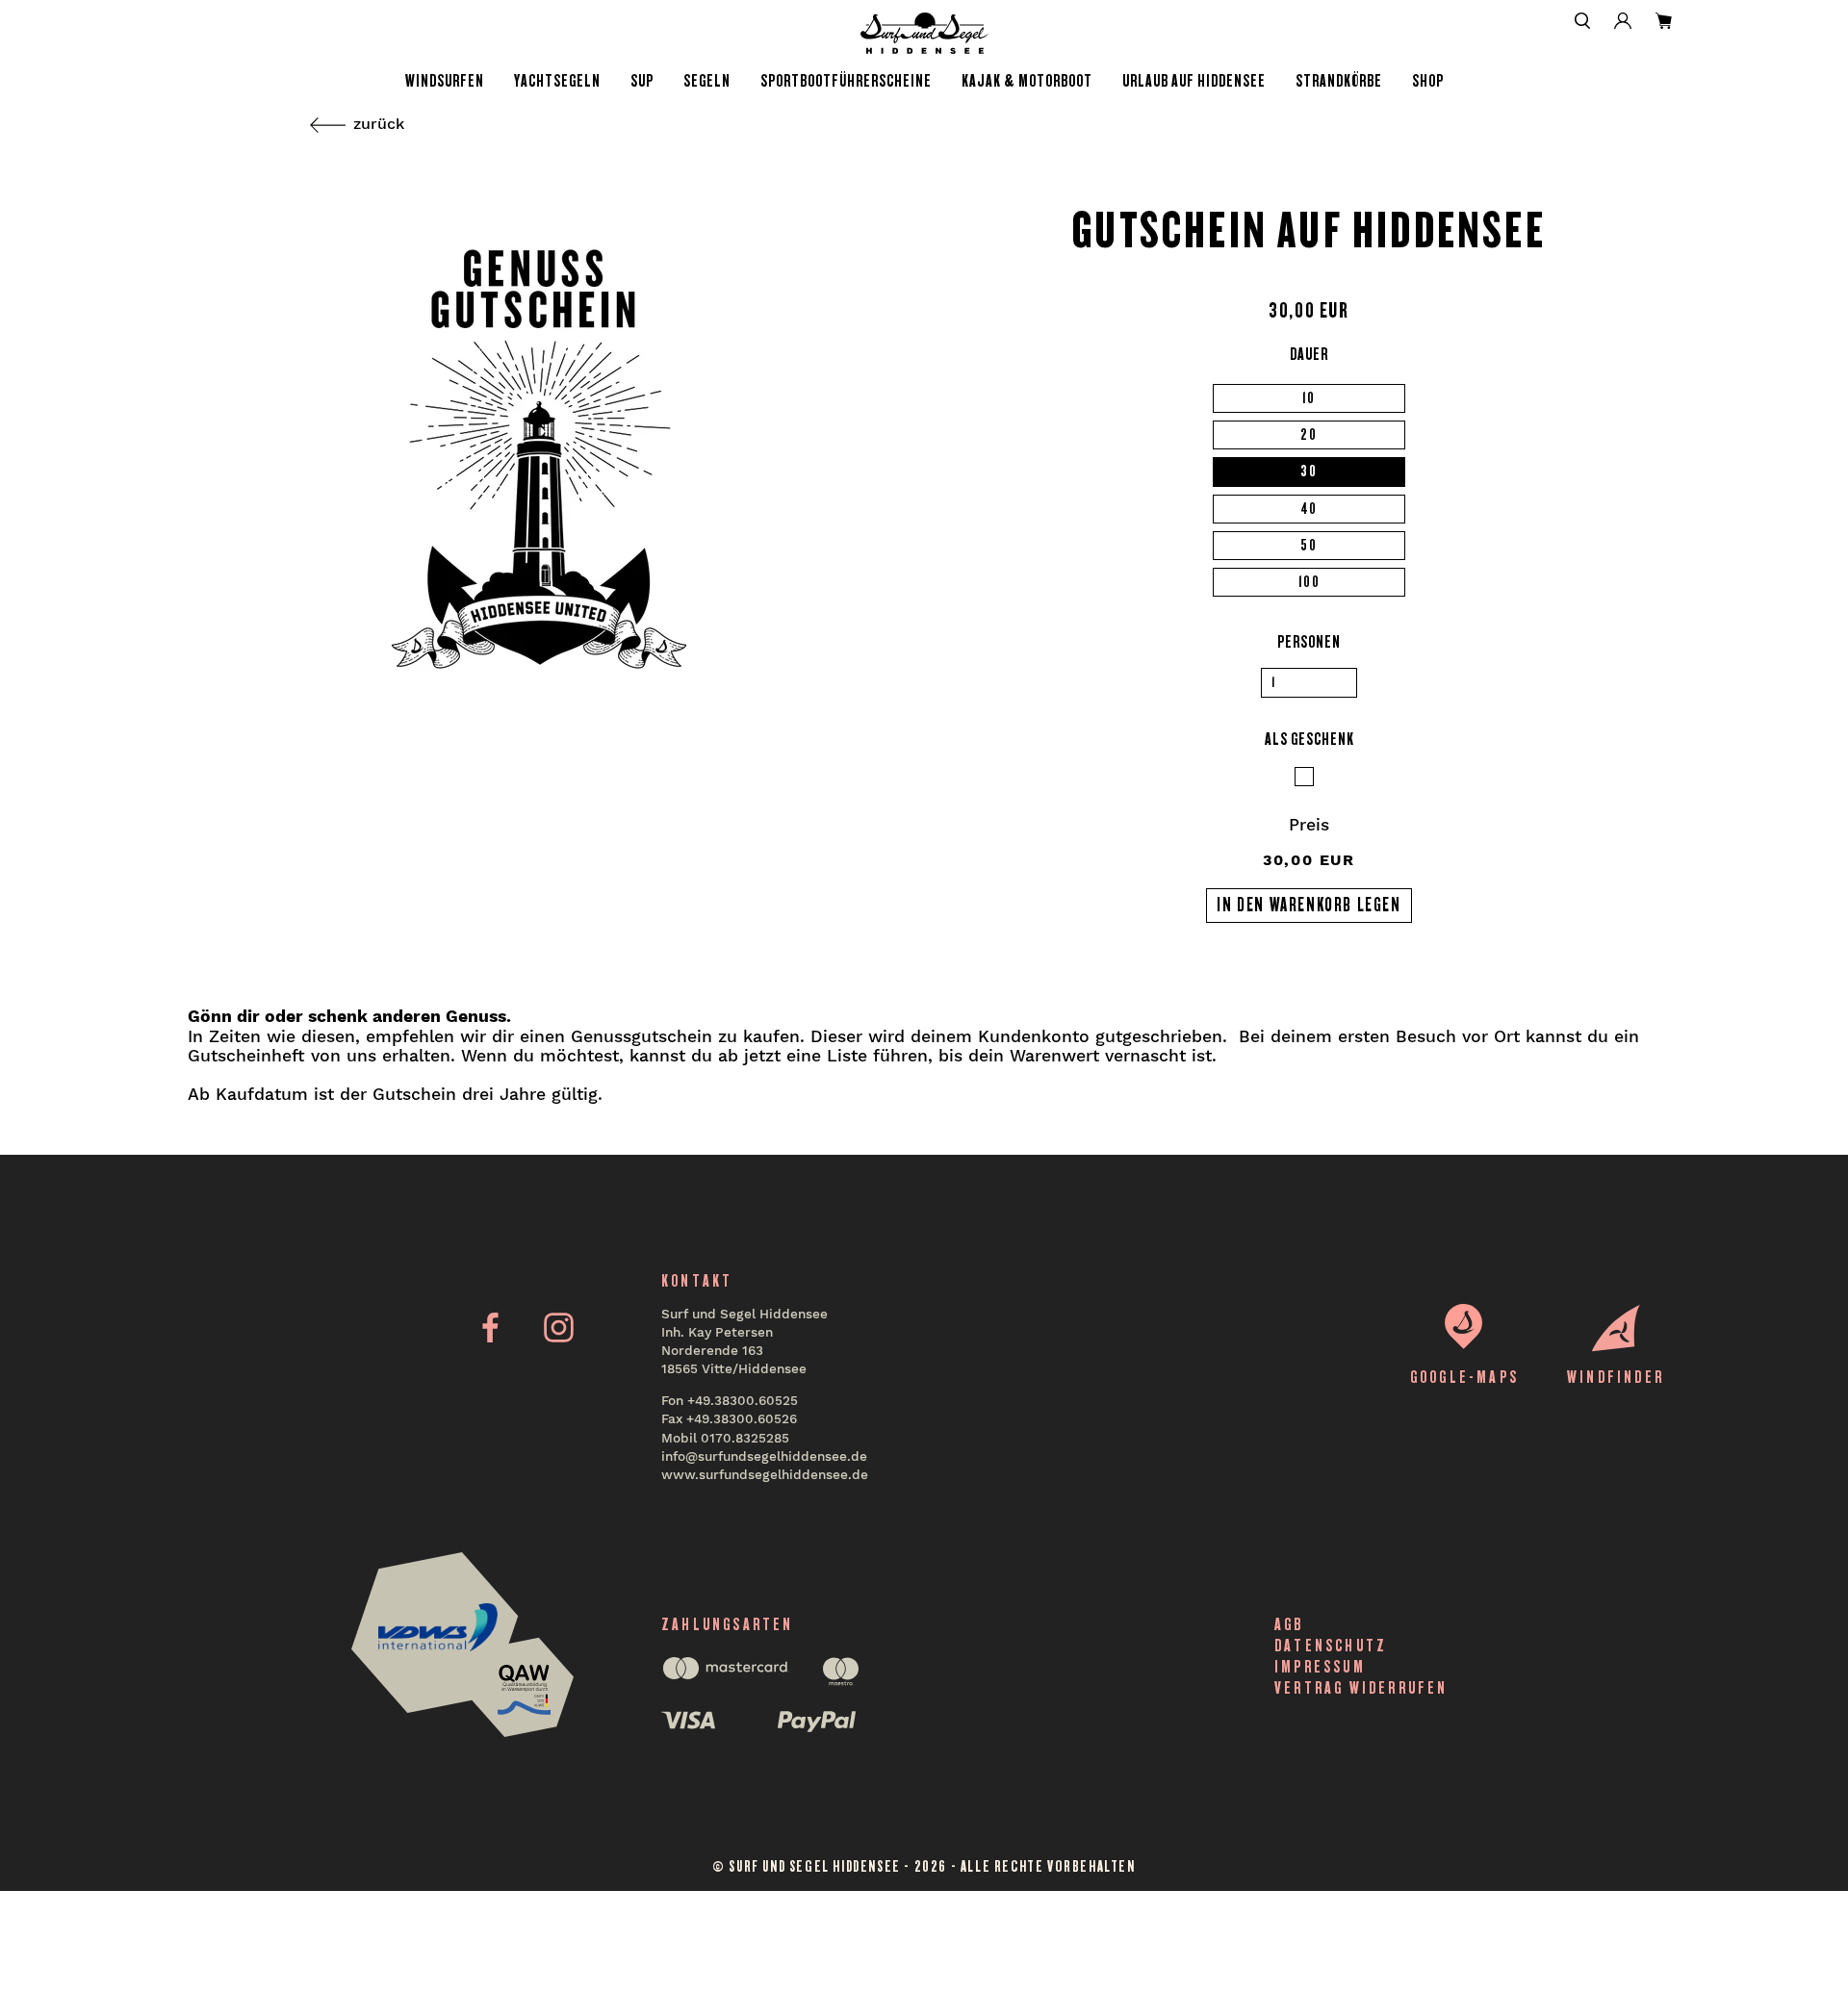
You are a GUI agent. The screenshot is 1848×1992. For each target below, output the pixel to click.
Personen (1309, 642)
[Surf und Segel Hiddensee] (924, 33)
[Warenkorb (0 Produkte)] (1664, 21)
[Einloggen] (1623, 21)
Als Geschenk (1309, 739)
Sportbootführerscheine (846, 81)
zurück (379, 124)
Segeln (707, 81)
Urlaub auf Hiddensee (1194, 81)
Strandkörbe (1339, 81)
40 (1309, 509)
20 (1309, 434)
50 (1309, 545)
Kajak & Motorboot (1027, 81)
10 (1309, 398)
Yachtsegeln (557, 81)
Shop (1428, 81)
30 (1309, 471)
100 (1309, 582)
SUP (642, 81)
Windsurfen (445, 81)
